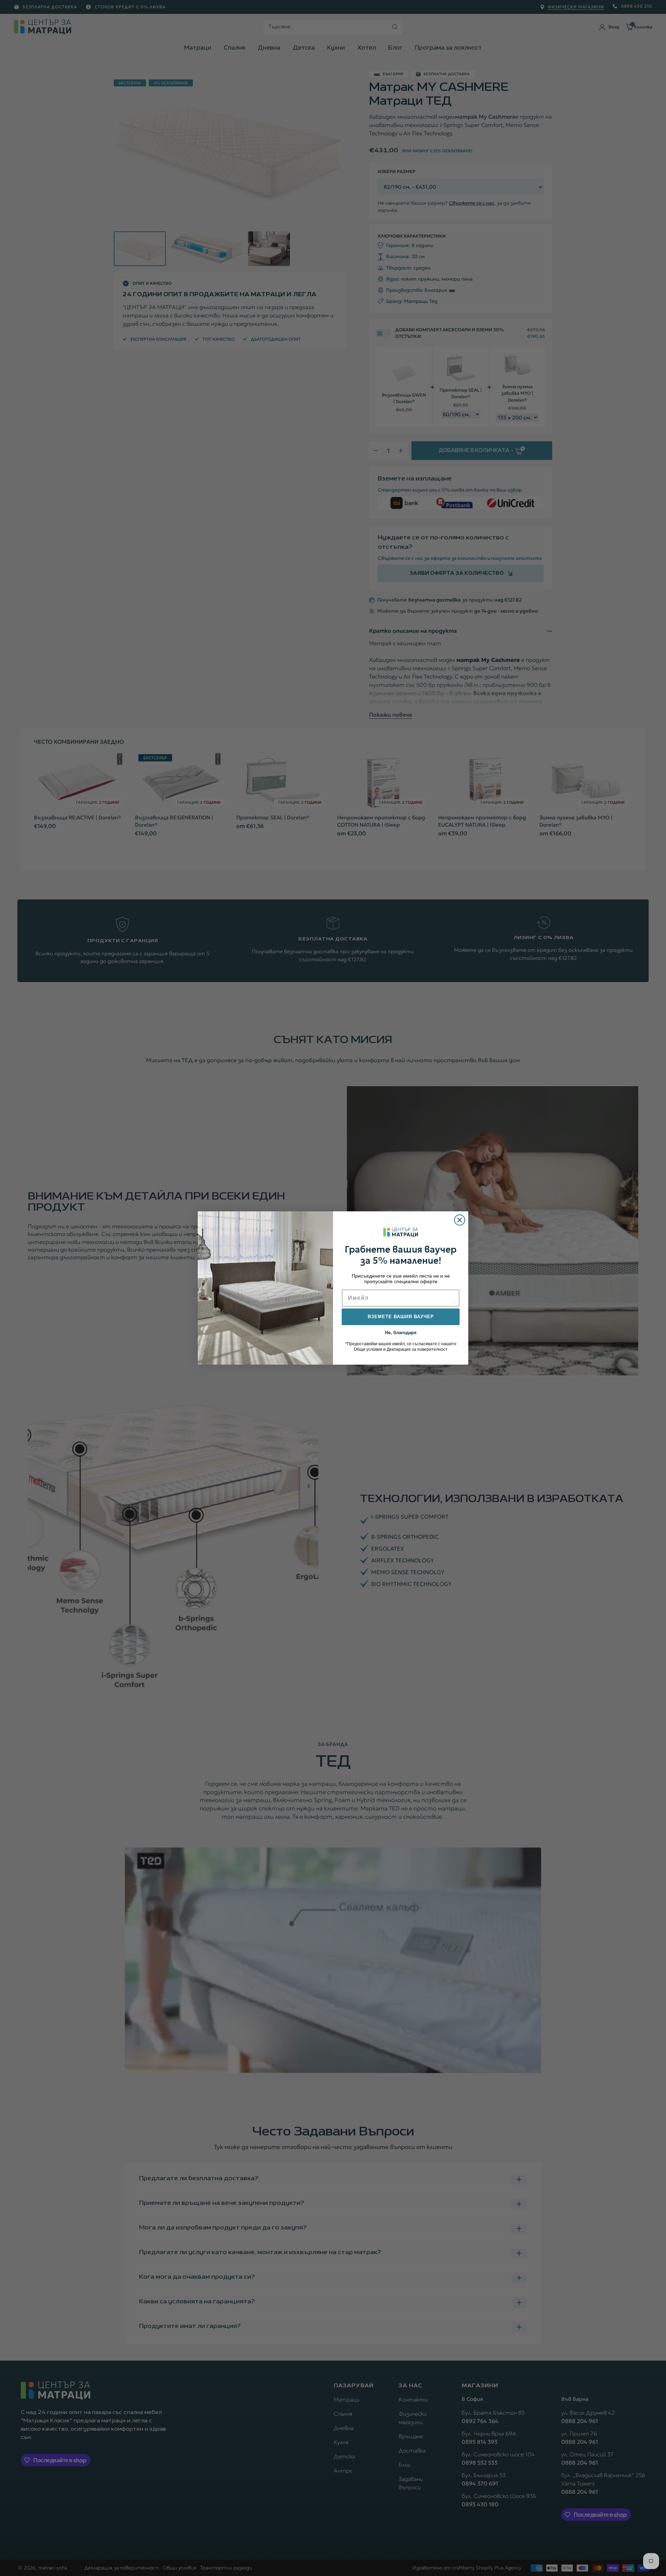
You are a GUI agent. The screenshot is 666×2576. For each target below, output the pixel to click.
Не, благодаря (401, 1332)
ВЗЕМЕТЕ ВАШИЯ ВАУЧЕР (401, 1317)
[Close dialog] (460, 1220)
